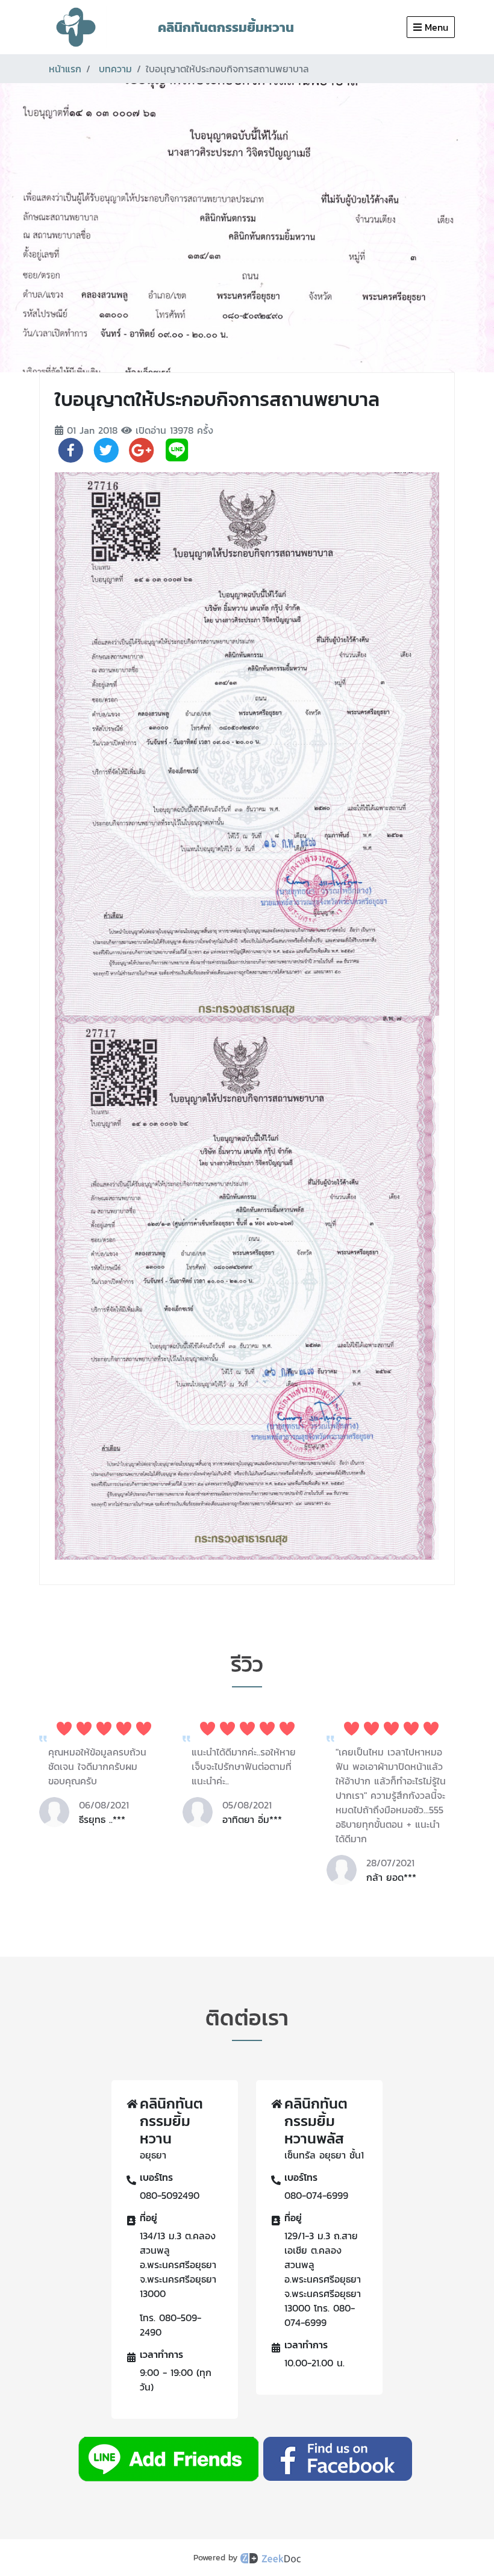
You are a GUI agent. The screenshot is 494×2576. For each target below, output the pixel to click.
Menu (436, 27)
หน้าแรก (65, 69)
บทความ (115, 69)
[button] (232, 1900)
